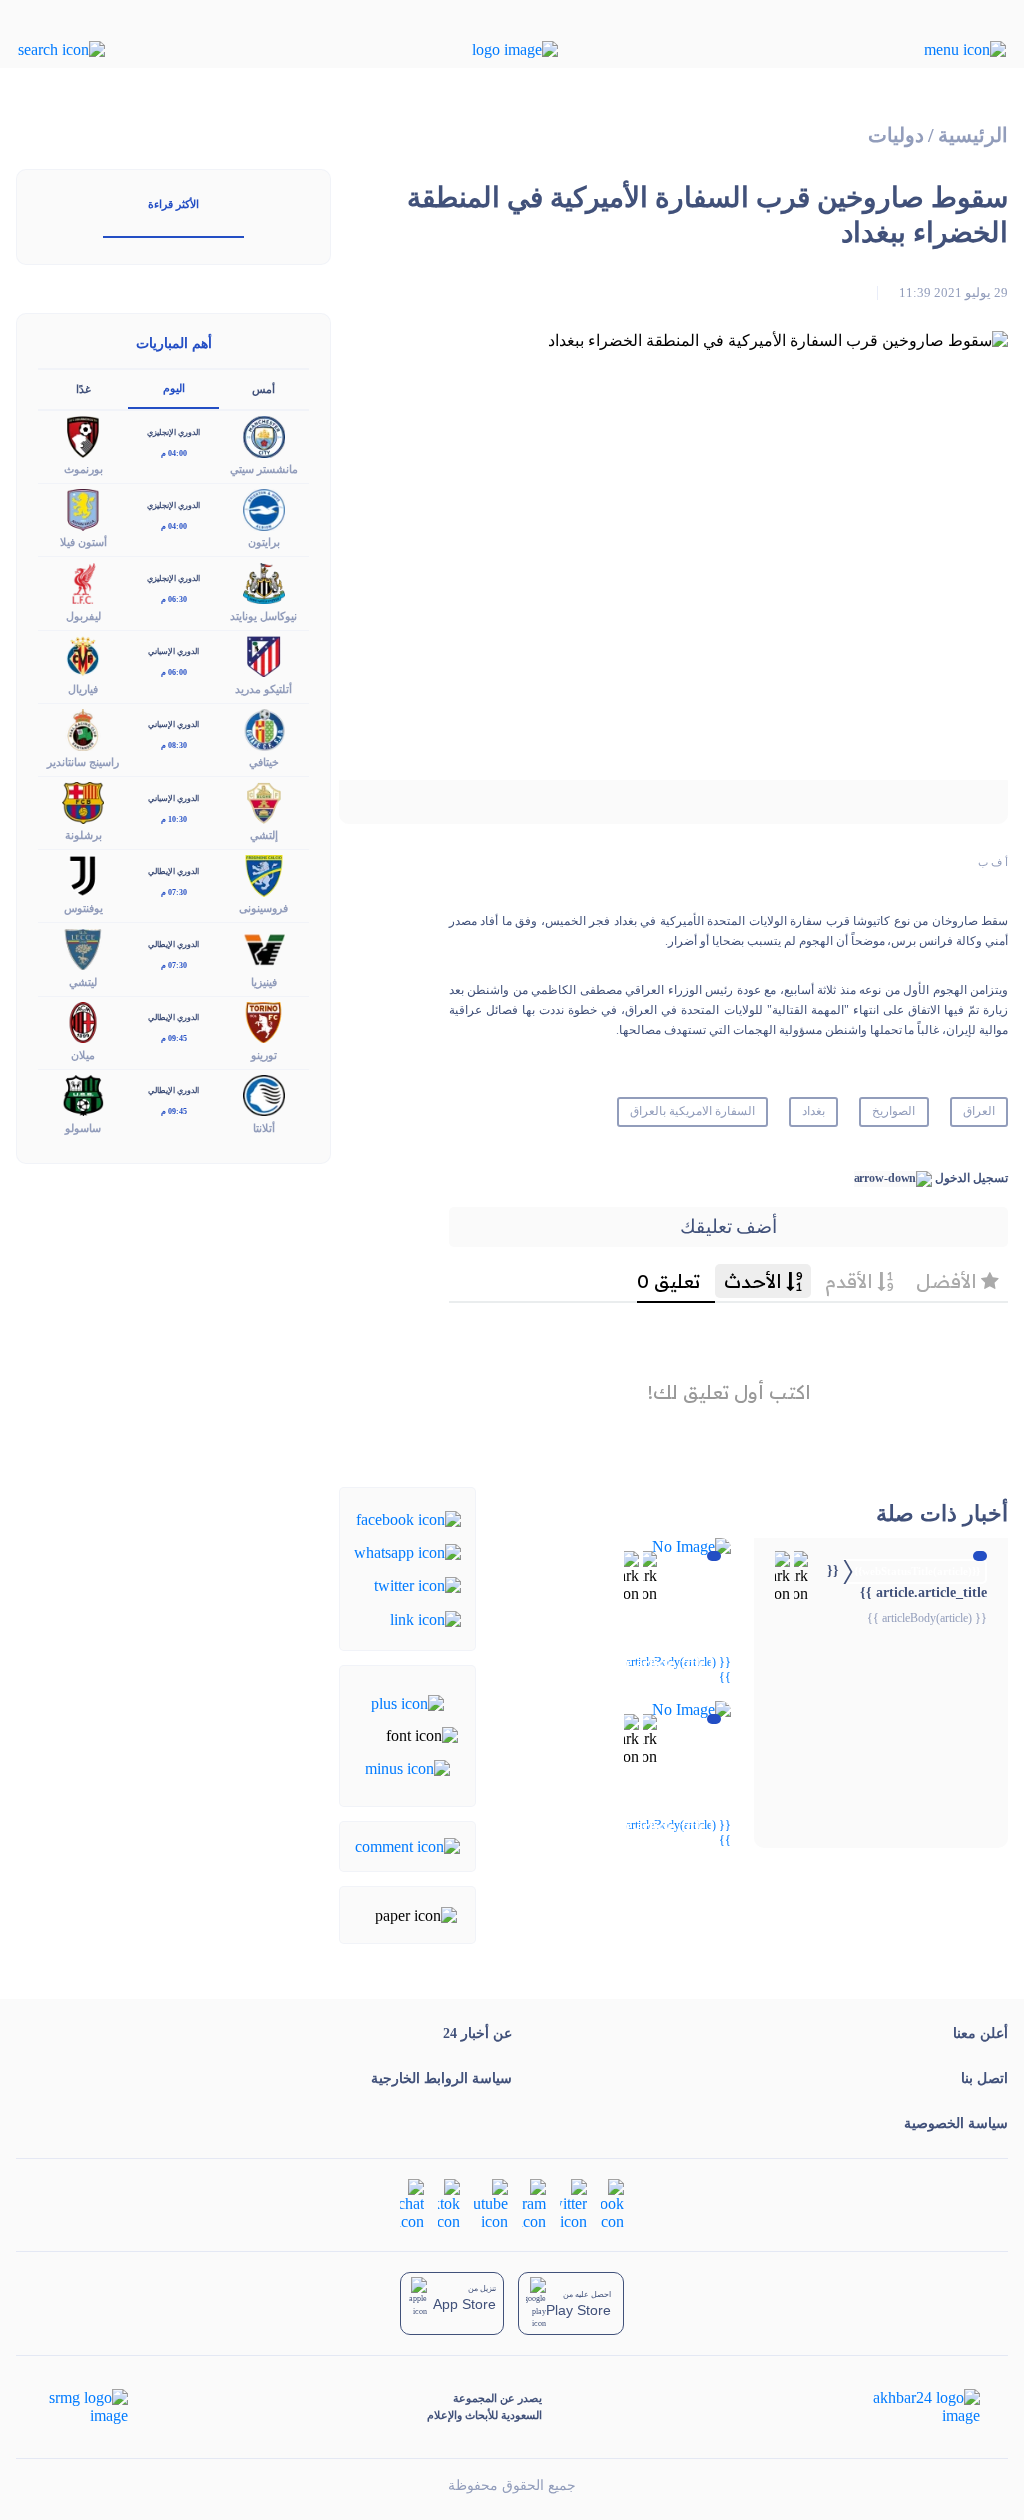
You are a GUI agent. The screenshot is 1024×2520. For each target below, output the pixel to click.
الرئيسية (973, 135)
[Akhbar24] (910, 2407)
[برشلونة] (83, 801)
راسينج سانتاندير (83, 762)
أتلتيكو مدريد (263, 689)
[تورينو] (264, 1020)
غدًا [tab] (83, 389)
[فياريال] (83, 654)
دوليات (896, 135)
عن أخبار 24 (477, 2033)
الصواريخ (893, 1111)
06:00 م (174, 672)
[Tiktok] (449, 2203)
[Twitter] (417, 1584)
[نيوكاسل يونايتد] (264, 581)
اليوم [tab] (174, 388)
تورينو (264, 1055)
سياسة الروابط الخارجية (441, 2078)
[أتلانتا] (264, 1093)
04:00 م (174, 453)
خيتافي (264, 762)
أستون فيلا (83, 542)
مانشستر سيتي (264, 469)
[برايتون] (264, 508)
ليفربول (83, 616)
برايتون (264, 542)
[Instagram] (534, 2203)
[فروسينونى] (264, 874)
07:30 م (174, 892)
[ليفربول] (83, 581)
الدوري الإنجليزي (173, 432)
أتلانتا (264, 1128)
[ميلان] (83, 1020)
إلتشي (264, 835)
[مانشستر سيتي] (264, 435)
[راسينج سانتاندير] (83, 727)
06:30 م (174, 599)
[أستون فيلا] (83, 508)
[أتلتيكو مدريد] (264, 654)
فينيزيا (264, 982)
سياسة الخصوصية (956, 2123)
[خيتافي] (264, 727)
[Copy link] (425, 1617)
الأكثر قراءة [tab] (173, 204)
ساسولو (83, 1128)
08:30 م (174, 745)
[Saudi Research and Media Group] (86, 2407)
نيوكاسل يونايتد (263, 616)
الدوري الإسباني (173, 651)
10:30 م (174, 819)
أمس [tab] (263, 389)
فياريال (83, 689)
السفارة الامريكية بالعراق (692, 1111)
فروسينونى (263, 908)
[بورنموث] (83, 435)
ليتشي (83, 982)
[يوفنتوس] (83, 874)
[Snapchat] (412, 2203)
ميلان (83, 1055)
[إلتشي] (264, 801)
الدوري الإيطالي (173, 871)
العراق (979, 1111)
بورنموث (83, 469)
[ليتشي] (83, 947)
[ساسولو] (83, 1093)
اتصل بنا (984, 2078)
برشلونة (83, 835)
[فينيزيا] (264, 947)
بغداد (813, 1111)
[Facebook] (408, 1517)
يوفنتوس (83, 908)
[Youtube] (491, 2203)
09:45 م (174, 1038)
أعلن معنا (980, 2033)
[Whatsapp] (407, 1551)
